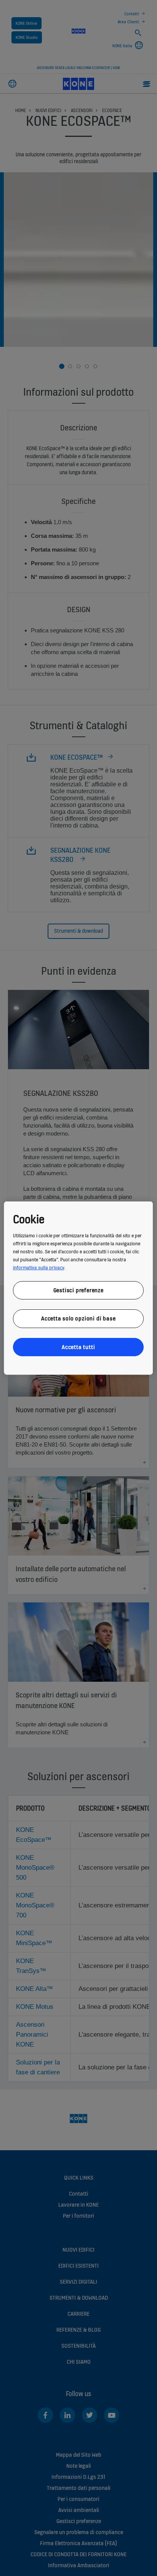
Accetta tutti (78, 1347)
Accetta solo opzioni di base (78, 1318)
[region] (78, 1288)
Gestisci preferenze (78, 1290)
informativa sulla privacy (38, 1267)
